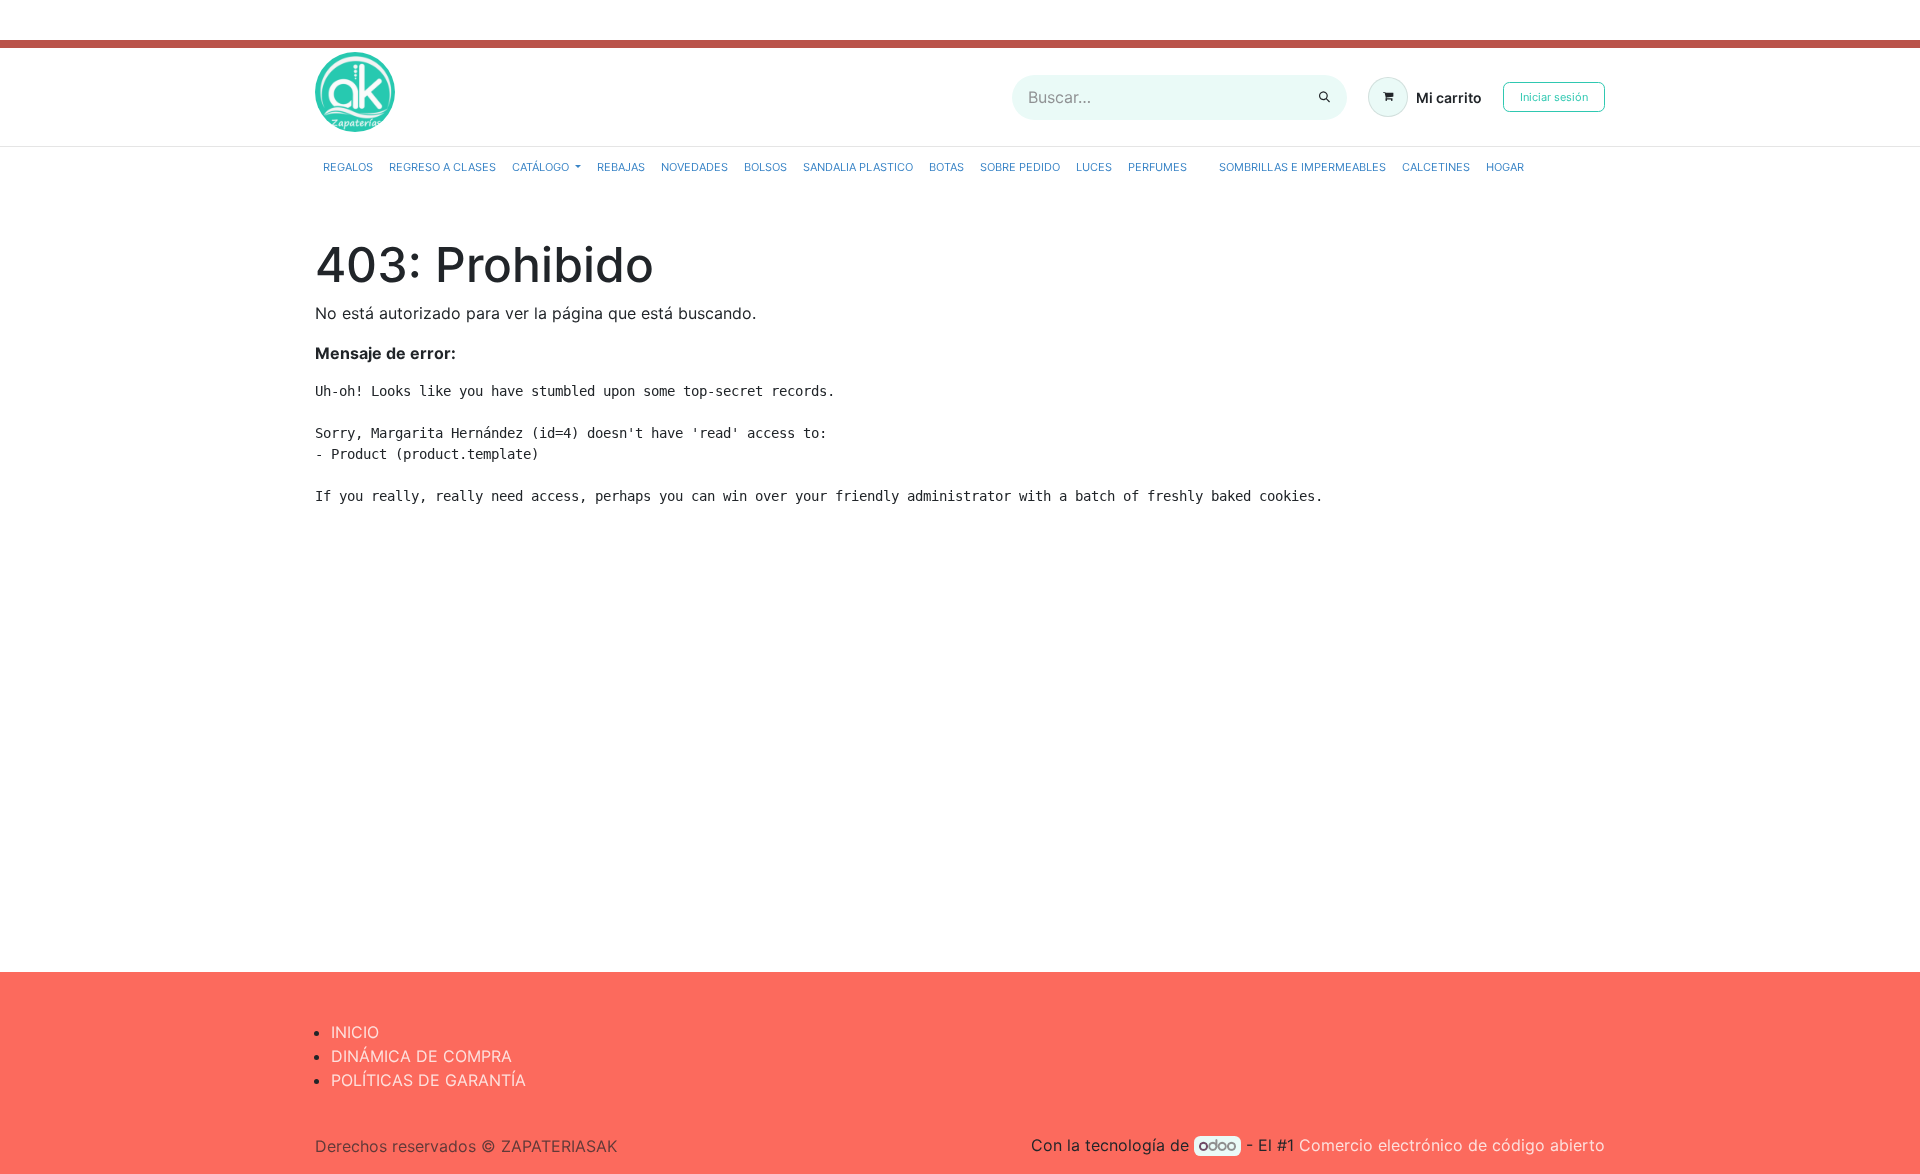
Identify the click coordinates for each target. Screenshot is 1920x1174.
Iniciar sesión (1554, 97)
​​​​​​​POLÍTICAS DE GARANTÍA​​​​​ (428, 1080)
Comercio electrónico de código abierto (1452, 1145)
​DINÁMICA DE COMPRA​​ (421, 1056)
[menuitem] (348, 167)
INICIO (355, 1032)
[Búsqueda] (1324, 97)
